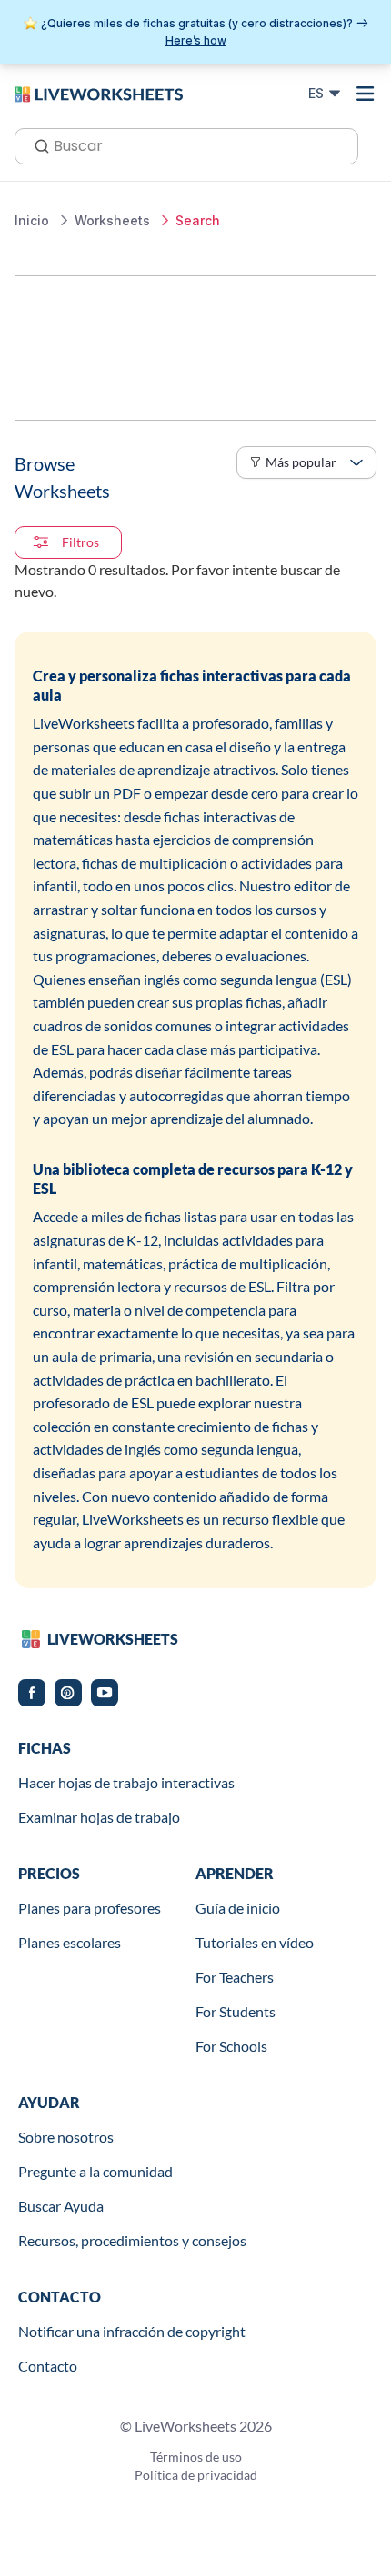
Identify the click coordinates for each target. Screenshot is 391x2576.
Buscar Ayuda (61, 2206)
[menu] (366, 94)
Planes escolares (70, 1942)
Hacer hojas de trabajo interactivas (126, 1782)
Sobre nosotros (66, 2137)
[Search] (36, 144)
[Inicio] (99, 93)
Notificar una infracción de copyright (132, 2331)
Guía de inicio (238, 1908)
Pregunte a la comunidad (95, 2171)
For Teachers (235, 1977)
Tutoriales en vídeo (255, 1942)
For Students (236, 2011)
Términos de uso (196, 2457)
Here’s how (196, 40)
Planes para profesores (90, 1908)
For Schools (231, 2046)
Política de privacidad (196, 2475)
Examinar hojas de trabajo (99, 1817)
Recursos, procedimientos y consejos (132, 2240)
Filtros (80, 542)
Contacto (48, 2366)
